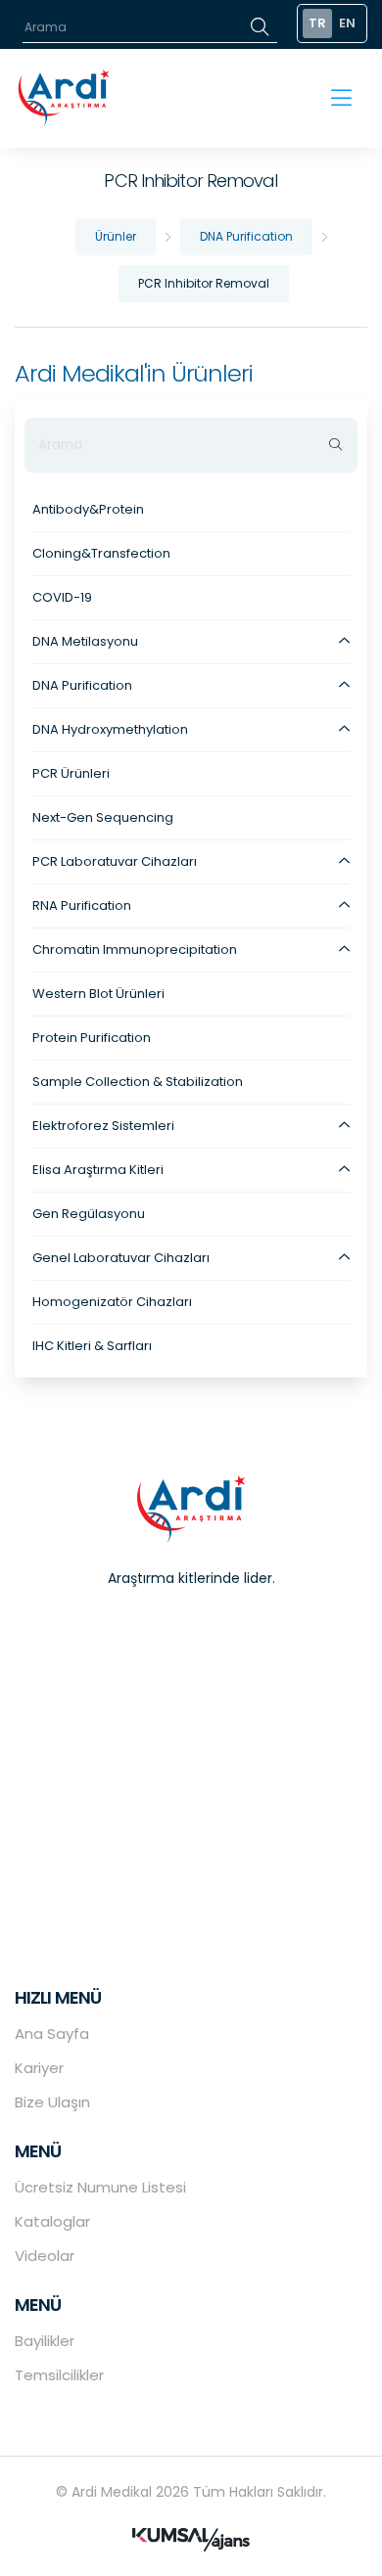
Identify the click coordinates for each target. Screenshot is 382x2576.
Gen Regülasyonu (89, 1214)
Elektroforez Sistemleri (103, 1126)
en (347, 23)
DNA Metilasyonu (85, 641)
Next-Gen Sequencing (103, 817)
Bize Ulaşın (52, 2102)
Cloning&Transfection (101, 553)
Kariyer (39, 2068)
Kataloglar (52, 2221)
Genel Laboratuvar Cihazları (121, 1258)
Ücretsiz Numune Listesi (100, 2187)
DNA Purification (246, 236)
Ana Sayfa (52, 2034)
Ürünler (116, 236)
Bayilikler (45, 2341)
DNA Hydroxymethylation (110, 729)
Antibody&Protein (88, 509)
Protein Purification (92, 1038)
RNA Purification (82, 905)
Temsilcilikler (59, 2375)
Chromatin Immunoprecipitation (135, 949)
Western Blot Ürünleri (98, 994)
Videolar (45, 2256)
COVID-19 (62, 597)
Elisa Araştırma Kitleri (98, 1170)
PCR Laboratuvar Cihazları (115, 861)
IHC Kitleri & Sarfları (92, 1346)
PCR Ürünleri (71, 773)
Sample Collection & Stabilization (138, 1082)
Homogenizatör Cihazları (112, 1302)
